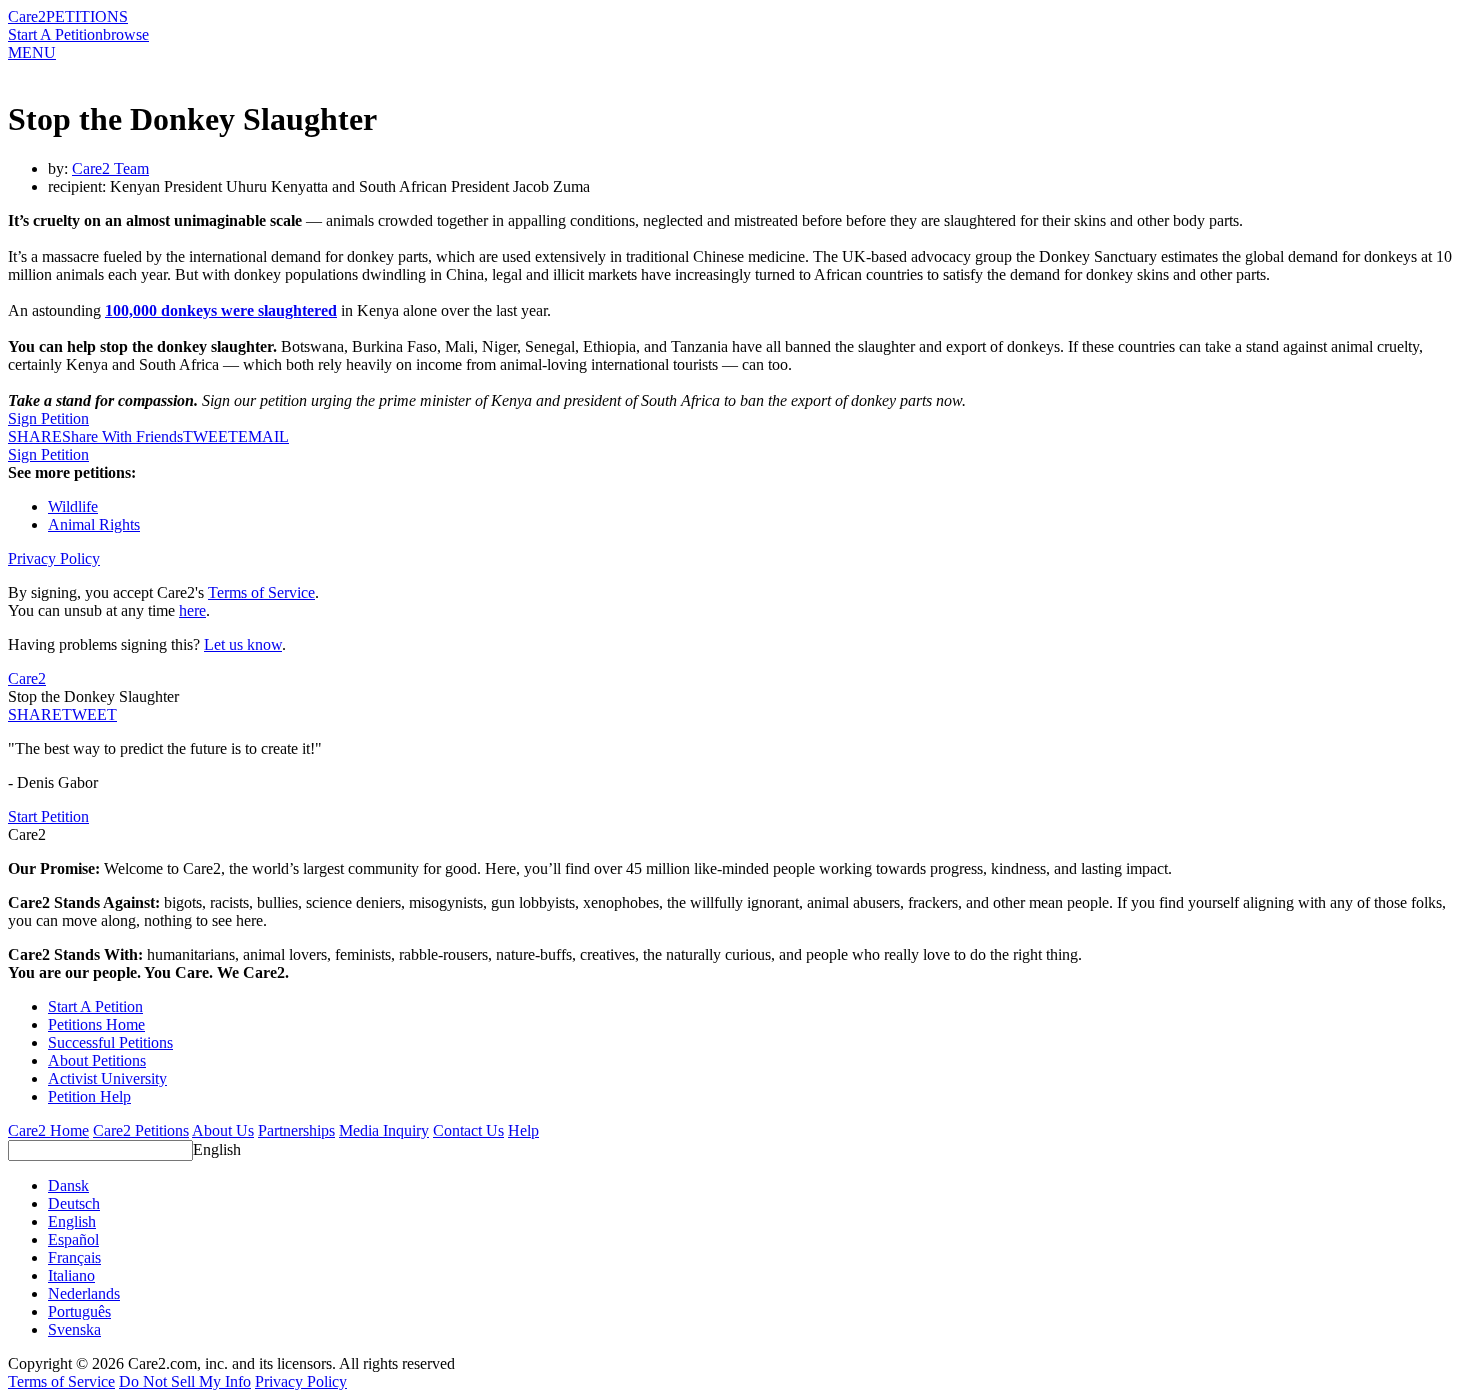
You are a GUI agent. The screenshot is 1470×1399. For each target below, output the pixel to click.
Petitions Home (96, 1024)
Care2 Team (110, 168)
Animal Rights (94, 524)
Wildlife (73, 506)
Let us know (243, 644)
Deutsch (74, 1203)
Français (74, 1257)
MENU (32, 52)
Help (523, 1130)
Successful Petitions (110, 1042)
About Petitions (97, 1060)
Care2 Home (48, 1130)
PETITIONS (87, 16)
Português (79, 1311)
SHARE (35, 714)
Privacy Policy (54, 558)
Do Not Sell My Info (185, 1381)
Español (73, 1239)
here (192, 610)
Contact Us (468, 1130)
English (217, 1149)
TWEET (210, 436)
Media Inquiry (384, 1130)
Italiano (71, 1275)
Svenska (74, 1329)
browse (126, 34)
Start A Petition (55, 34)
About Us (223, 1130)
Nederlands (84, 1293)
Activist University (107, 1078)
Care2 (27, 16)
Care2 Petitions (141, 1130)
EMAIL (263, 436)
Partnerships (296, 1130)
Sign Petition (48, 418)
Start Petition (48, 816)
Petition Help (89, 1096)
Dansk (68, 1185)
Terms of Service (261, 592)
